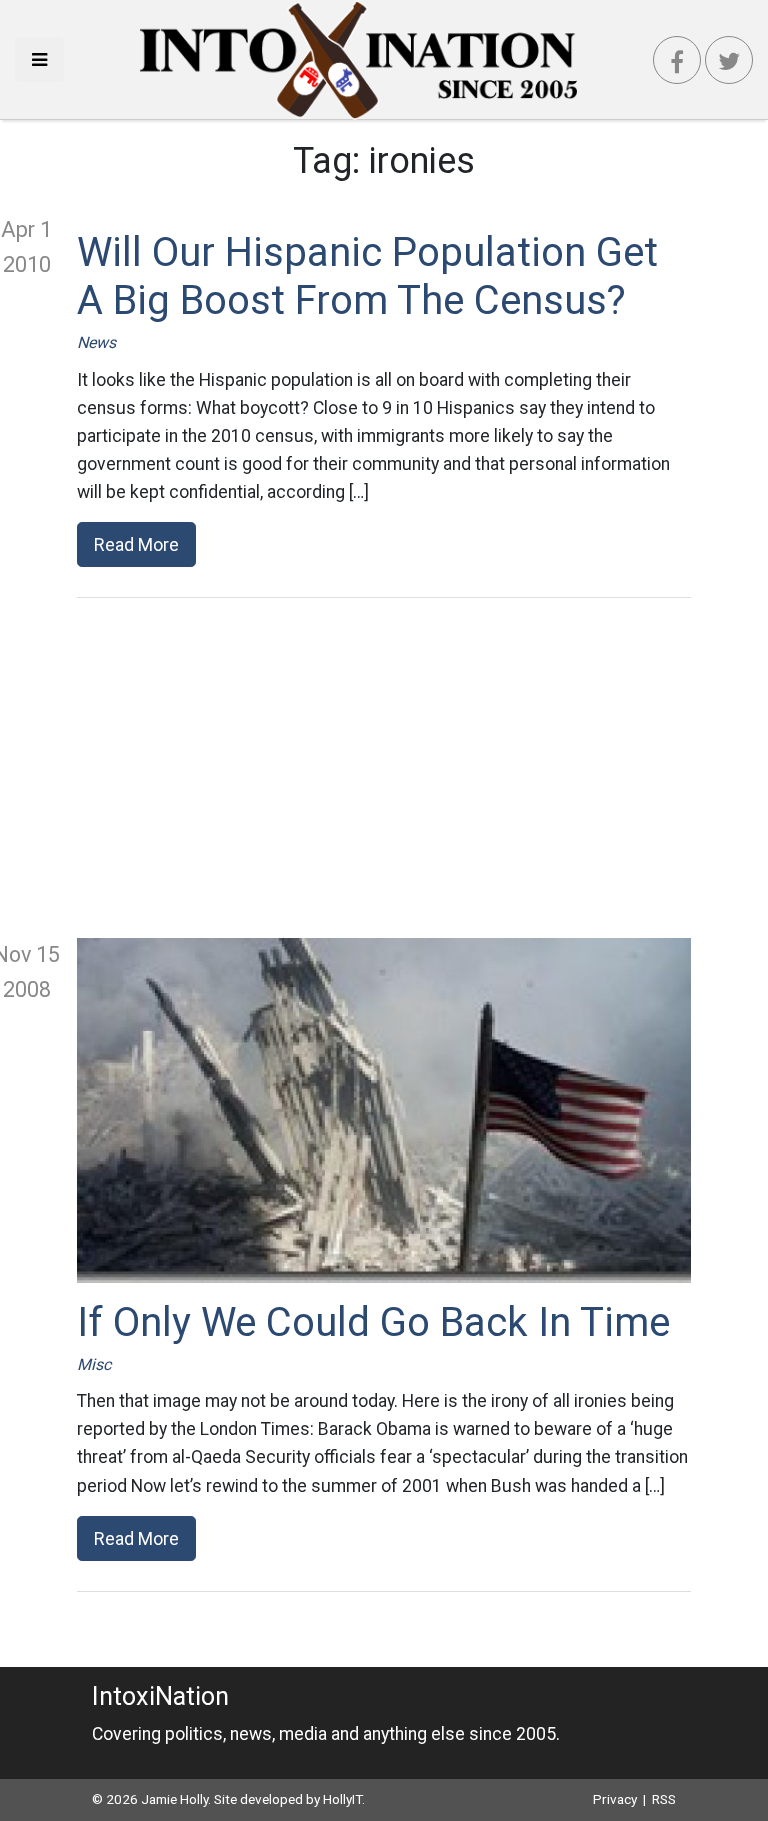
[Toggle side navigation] (39, 59)
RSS (664, 1799)
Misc (94, 1364)
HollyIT (342, 1799)
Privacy (615, 1799)
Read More (136, 544)
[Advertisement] (384, 768)
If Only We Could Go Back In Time (373, 1322)
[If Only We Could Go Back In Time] (384, 1110)
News (96, 342)
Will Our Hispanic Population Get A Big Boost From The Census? (367, 276)
